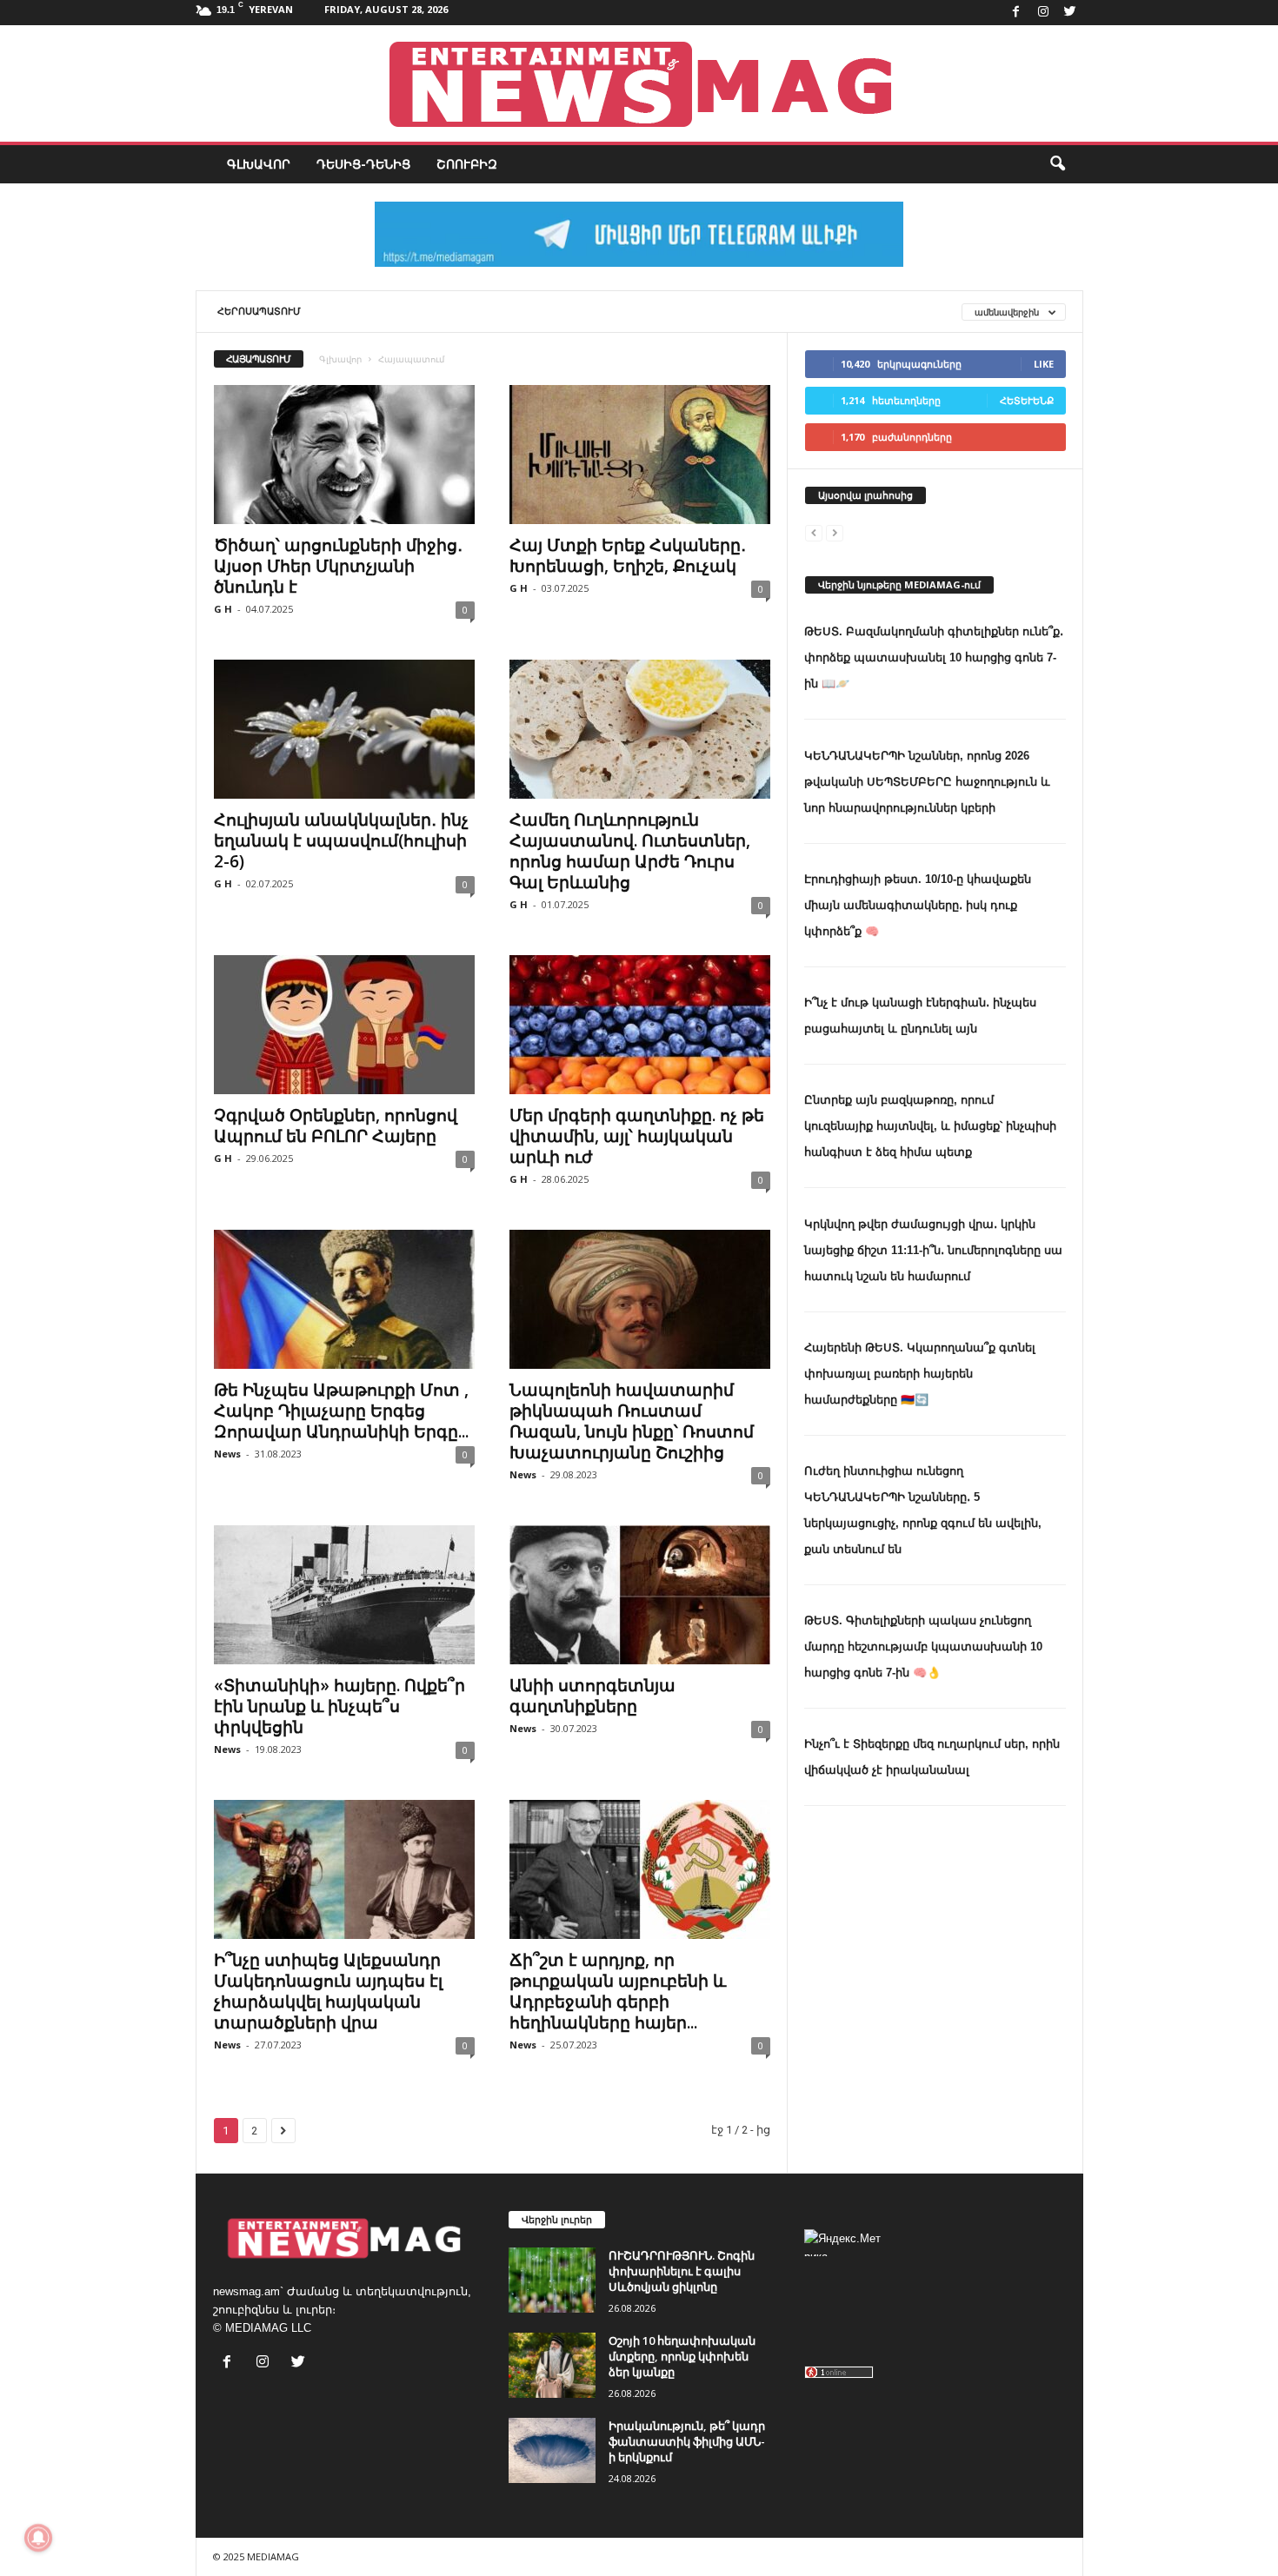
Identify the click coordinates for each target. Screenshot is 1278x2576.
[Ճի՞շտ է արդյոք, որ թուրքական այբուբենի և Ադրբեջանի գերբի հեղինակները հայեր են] (640, 1869)
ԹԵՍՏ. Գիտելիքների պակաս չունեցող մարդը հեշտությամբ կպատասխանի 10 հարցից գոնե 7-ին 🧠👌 (923, 1647)
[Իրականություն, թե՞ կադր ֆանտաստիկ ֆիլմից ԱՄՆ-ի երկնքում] (552, 2450)
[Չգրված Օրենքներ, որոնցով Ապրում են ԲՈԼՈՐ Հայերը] (344, 1025)
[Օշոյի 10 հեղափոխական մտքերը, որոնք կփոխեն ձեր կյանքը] (552, 2365)
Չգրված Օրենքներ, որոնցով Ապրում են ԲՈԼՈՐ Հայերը (336, 1125)
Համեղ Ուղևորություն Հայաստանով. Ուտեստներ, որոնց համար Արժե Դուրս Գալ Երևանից (630, 851)
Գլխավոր (259, 164)
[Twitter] (1070, 13)
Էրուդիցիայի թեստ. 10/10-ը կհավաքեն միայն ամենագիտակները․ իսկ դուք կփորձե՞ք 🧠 (918, 905)
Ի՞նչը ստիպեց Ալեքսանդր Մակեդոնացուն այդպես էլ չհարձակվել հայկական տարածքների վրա (328, 1991)
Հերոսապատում (259, 311)
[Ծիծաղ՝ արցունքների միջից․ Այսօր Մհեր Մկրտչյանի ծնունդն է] (344, 455)
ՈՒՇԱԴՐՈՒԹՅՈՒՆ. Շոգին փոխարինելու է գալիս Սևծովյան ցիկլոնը (682, 2271)
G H (223, 609)
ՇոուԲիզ (467, 164)
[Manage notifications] (38, 2538)
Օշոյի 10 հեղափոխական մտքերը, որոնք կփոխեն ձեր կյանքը (682, 2356)
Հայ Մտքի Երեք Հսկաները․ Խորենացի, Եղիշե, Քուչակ (628, 555)
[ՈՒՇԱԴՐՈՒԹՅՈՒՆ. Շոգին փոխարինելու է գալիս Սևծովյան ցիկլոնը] (552, 2280)
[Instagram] (1043, 13)
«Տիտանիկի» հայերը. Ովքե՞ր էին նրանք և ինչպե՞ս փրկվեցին (339, 1706)
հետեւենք (1027, 400)
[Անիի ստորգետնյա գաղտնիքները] (640, 1595)
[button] (1057, 164)
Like (1044, 364)
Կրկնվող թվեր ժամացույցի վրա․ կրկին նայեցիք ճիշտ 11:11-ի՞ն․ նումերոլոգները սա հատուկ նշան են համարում (933, 1250)
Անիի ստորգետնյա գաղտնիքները (592, 1696)
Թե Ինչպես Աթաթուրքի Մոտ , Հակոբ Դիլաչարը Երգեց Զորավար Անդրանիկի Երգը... (341, 1411)
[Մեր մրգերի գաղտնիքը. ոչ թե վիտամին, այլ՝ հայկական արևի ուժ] (640, 1025)
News (227, 1454)
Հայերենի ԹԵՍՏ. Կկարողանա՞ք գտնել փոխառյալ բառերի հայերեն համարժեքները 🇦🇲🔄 (920, 1374)
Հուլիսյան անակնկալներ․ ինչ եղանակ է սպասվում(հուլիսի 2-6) (341, 840)
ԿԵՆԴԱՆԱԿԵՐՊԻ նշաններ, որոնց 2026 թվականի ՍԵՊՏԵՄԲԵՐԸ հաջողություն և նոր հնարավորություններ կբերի (927, 782)
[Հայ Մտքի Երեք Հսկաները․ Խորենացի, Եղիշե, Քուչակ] (640, 455)
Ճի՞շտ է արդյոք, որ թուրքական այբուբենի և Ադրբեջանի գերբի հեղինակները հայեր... (618, 1991)
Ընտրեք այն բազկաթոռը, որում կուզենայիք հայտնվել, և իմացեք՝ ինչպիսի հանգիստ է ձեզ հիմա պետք (930, 1126)
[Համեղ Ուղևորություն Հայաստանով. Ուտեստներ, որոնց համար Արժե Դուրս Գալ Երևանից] (640, 729)
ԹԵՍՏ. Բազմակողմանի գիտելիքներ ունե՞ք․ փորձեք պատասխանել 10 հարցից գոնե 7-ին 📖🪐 (934, 657)
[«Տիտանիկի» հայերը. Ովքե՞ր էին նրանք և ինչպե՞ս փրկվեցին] (344, 1595)
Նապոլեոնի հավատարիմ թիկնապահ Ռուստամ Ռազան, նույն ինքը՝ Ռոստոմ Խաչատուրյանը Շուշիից (632, 1421)
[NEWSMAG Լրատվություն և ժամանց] (639, 83)
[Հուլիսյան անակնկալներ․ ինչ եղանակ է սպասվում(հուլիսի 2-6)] (344, 729)
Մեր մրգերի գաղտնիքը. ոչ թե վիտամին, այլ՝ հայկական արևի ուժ (637, 1136)
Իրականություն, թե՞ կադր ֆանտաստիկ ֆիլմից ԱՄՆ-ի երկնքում (687, 2441)
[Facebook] (1016, 13)
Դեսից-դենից (363, 164)
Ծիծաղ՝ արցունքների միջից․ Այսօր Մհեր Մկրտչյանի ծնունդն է (338, 566)
